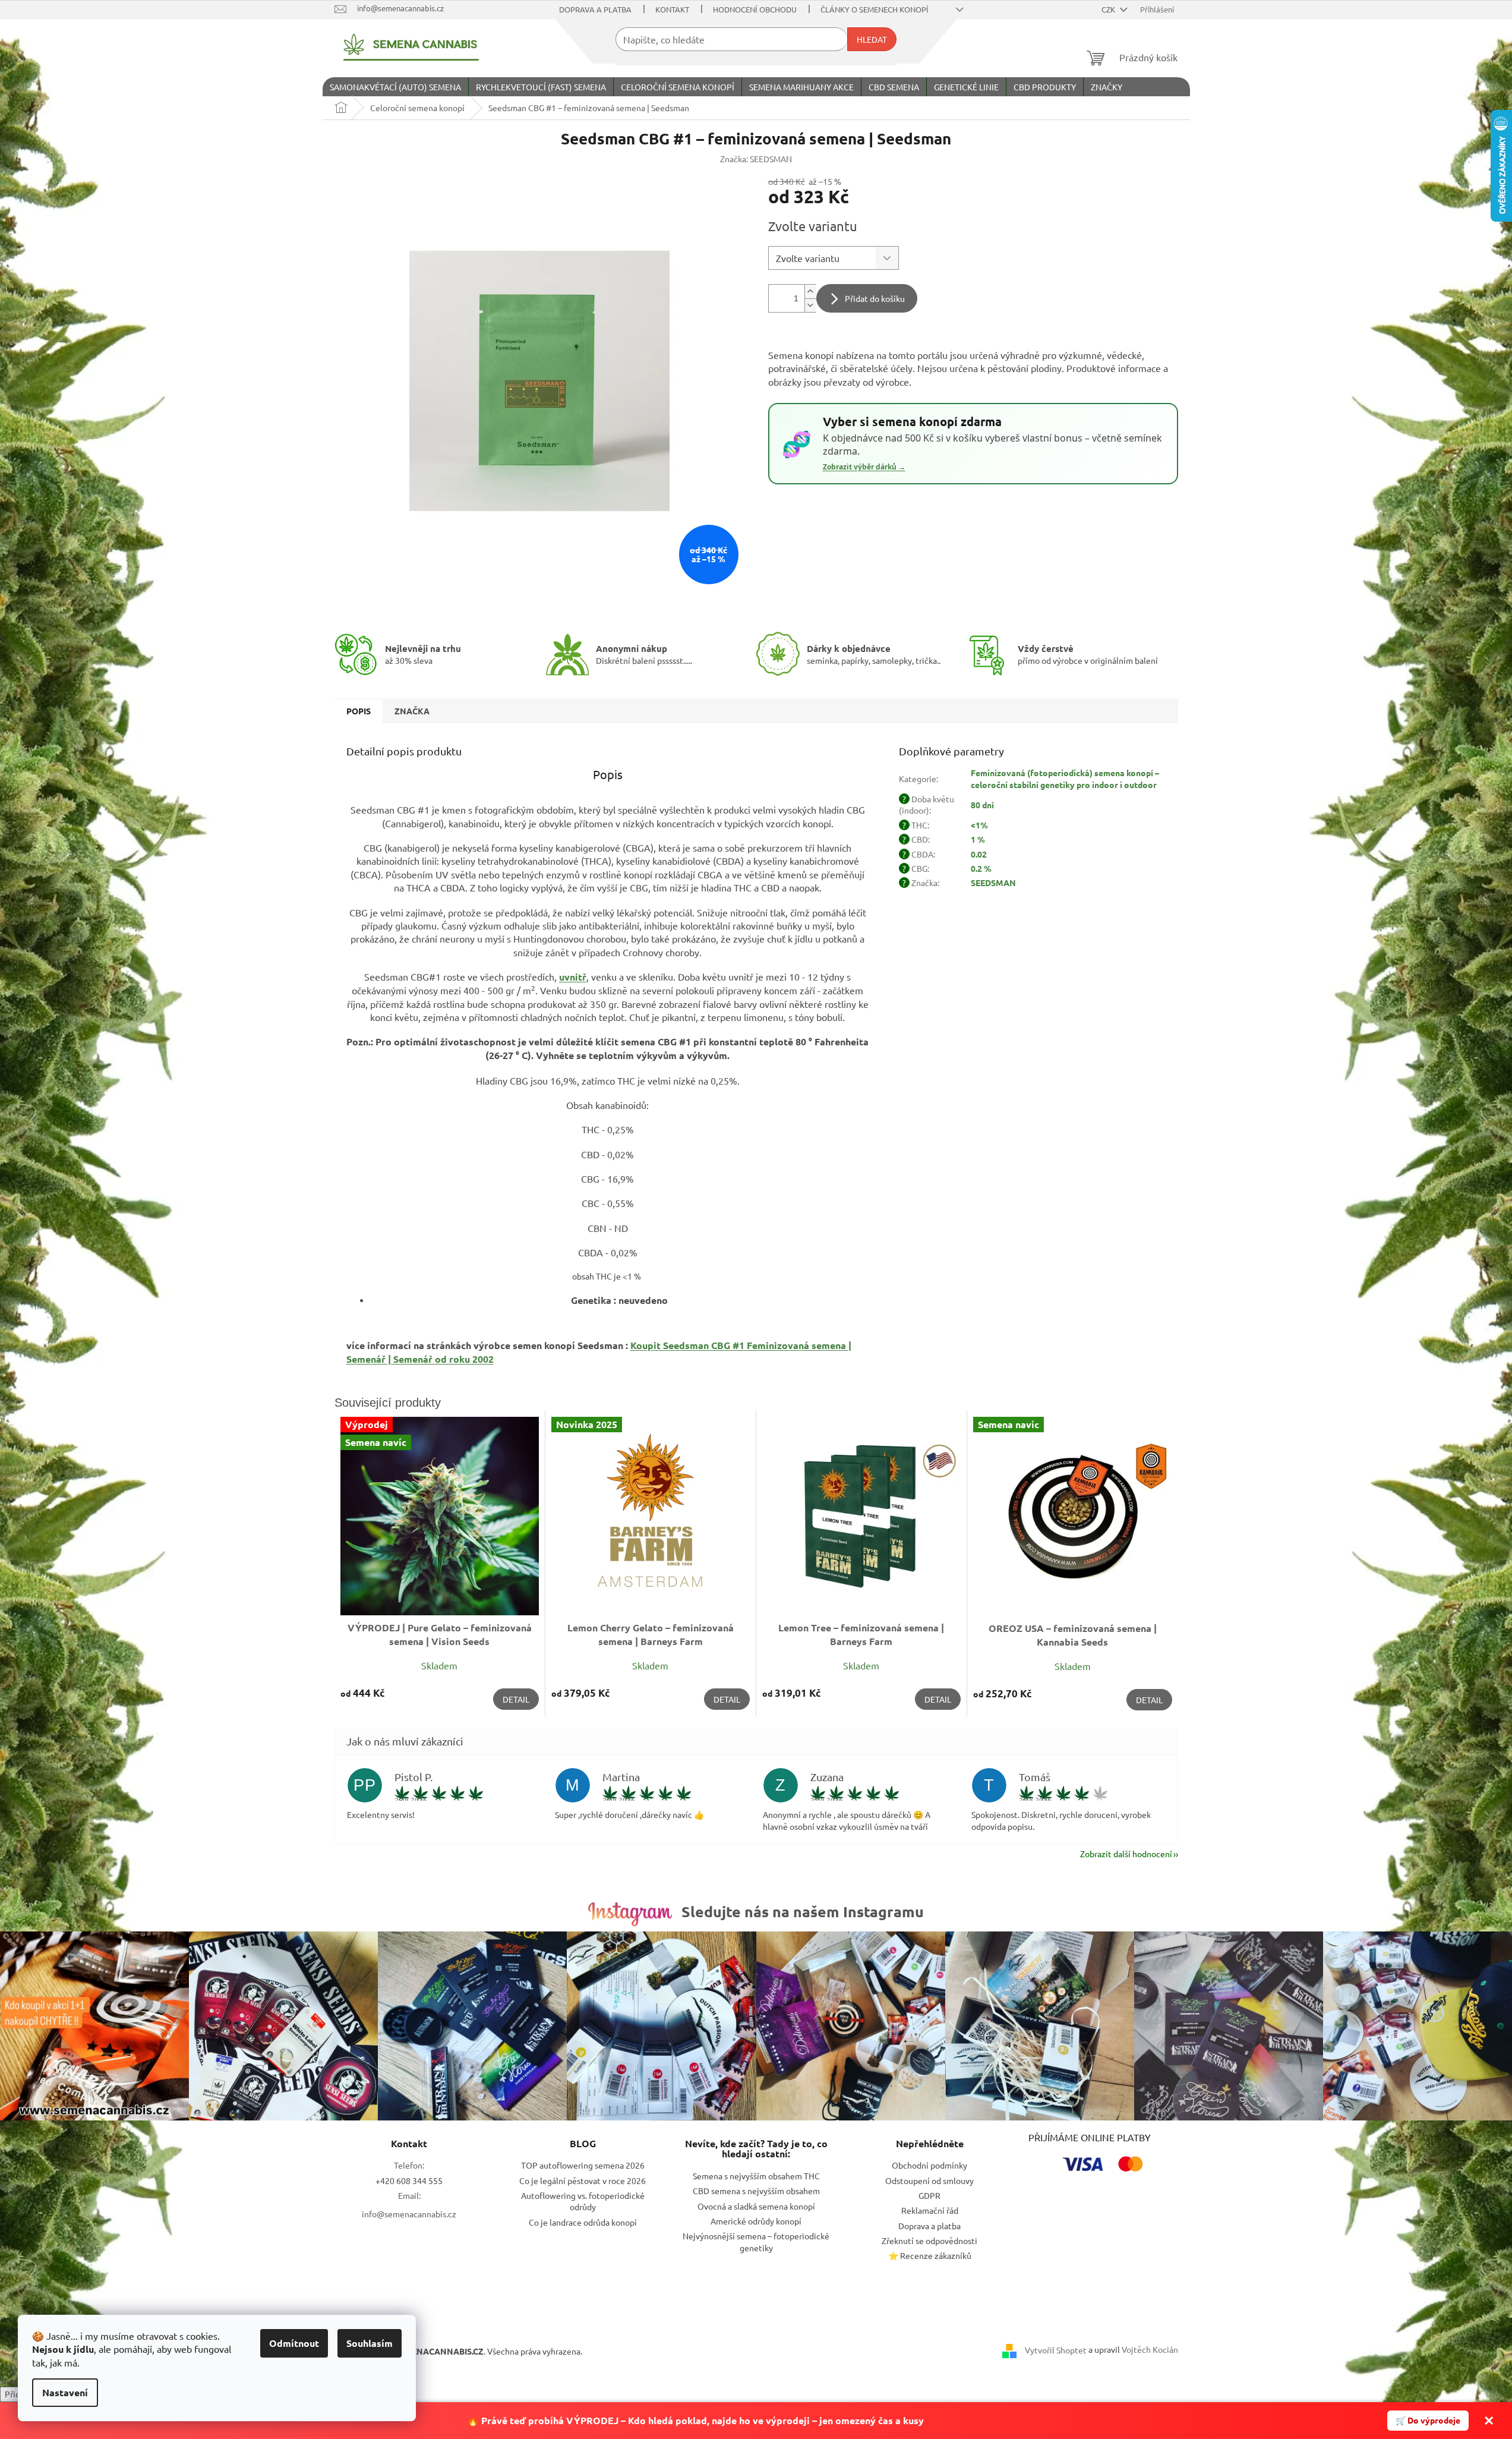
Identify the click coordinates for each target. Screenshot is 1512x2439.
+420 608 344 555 (409, 2180)
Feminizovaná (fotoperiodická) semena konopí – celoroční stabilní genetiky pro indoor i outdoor (1065, 778)
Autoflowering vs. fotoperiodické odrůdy (583, 2201)
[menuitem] (395, 87)
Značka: (756, 159)
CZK (1109, 9)
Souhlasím (370, 2343)
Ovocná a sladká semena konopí (756, 2206)
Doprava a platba (595, 9)
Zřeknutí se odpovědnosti (929, 2241)
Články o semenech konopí (875, 9)
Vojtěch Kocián (1150, 2349)
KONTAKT (672, 9)
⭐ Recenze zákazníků (930, 2255)
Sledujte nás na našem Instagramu (803, 1911)
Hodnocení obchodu (755, 9)
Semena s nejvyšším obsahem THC (756, 2176)
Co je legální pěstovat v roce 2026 (583, 2180)
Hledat (872, 39)
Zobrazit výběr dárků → (864, 467)
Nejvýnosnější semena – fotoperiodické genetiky (756, 2241)
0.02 (979, 854)
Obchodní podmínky (929, 2165)
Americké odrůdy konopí (756, 2221)
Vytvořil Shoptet (1056, 2350)
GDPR (929, 2195)
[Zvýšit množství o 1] (810, 292)
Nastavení (65, 2392)
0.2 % (981, 868)
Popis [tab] (359, 711)
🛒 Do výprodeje (1428, 2420)
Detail (516, 1699)
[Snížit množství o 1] (810, 305)
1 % (978, 839)
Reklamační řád (930, 2210)
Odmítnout (294, 2343)
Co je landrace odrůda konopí (583, 2222)
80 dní (982, 805)
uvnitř (573, 977)
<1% (979, 825)
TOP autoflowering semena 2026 (583, 2165)
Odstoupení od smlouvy (929, 2180)
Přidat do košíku (875, 298)
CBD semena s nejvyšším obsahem (756, 2191)
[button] (608, 785)
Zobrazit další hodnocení (1126, 1854)
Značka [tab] (412, 711)
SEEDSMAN (993, 883)
